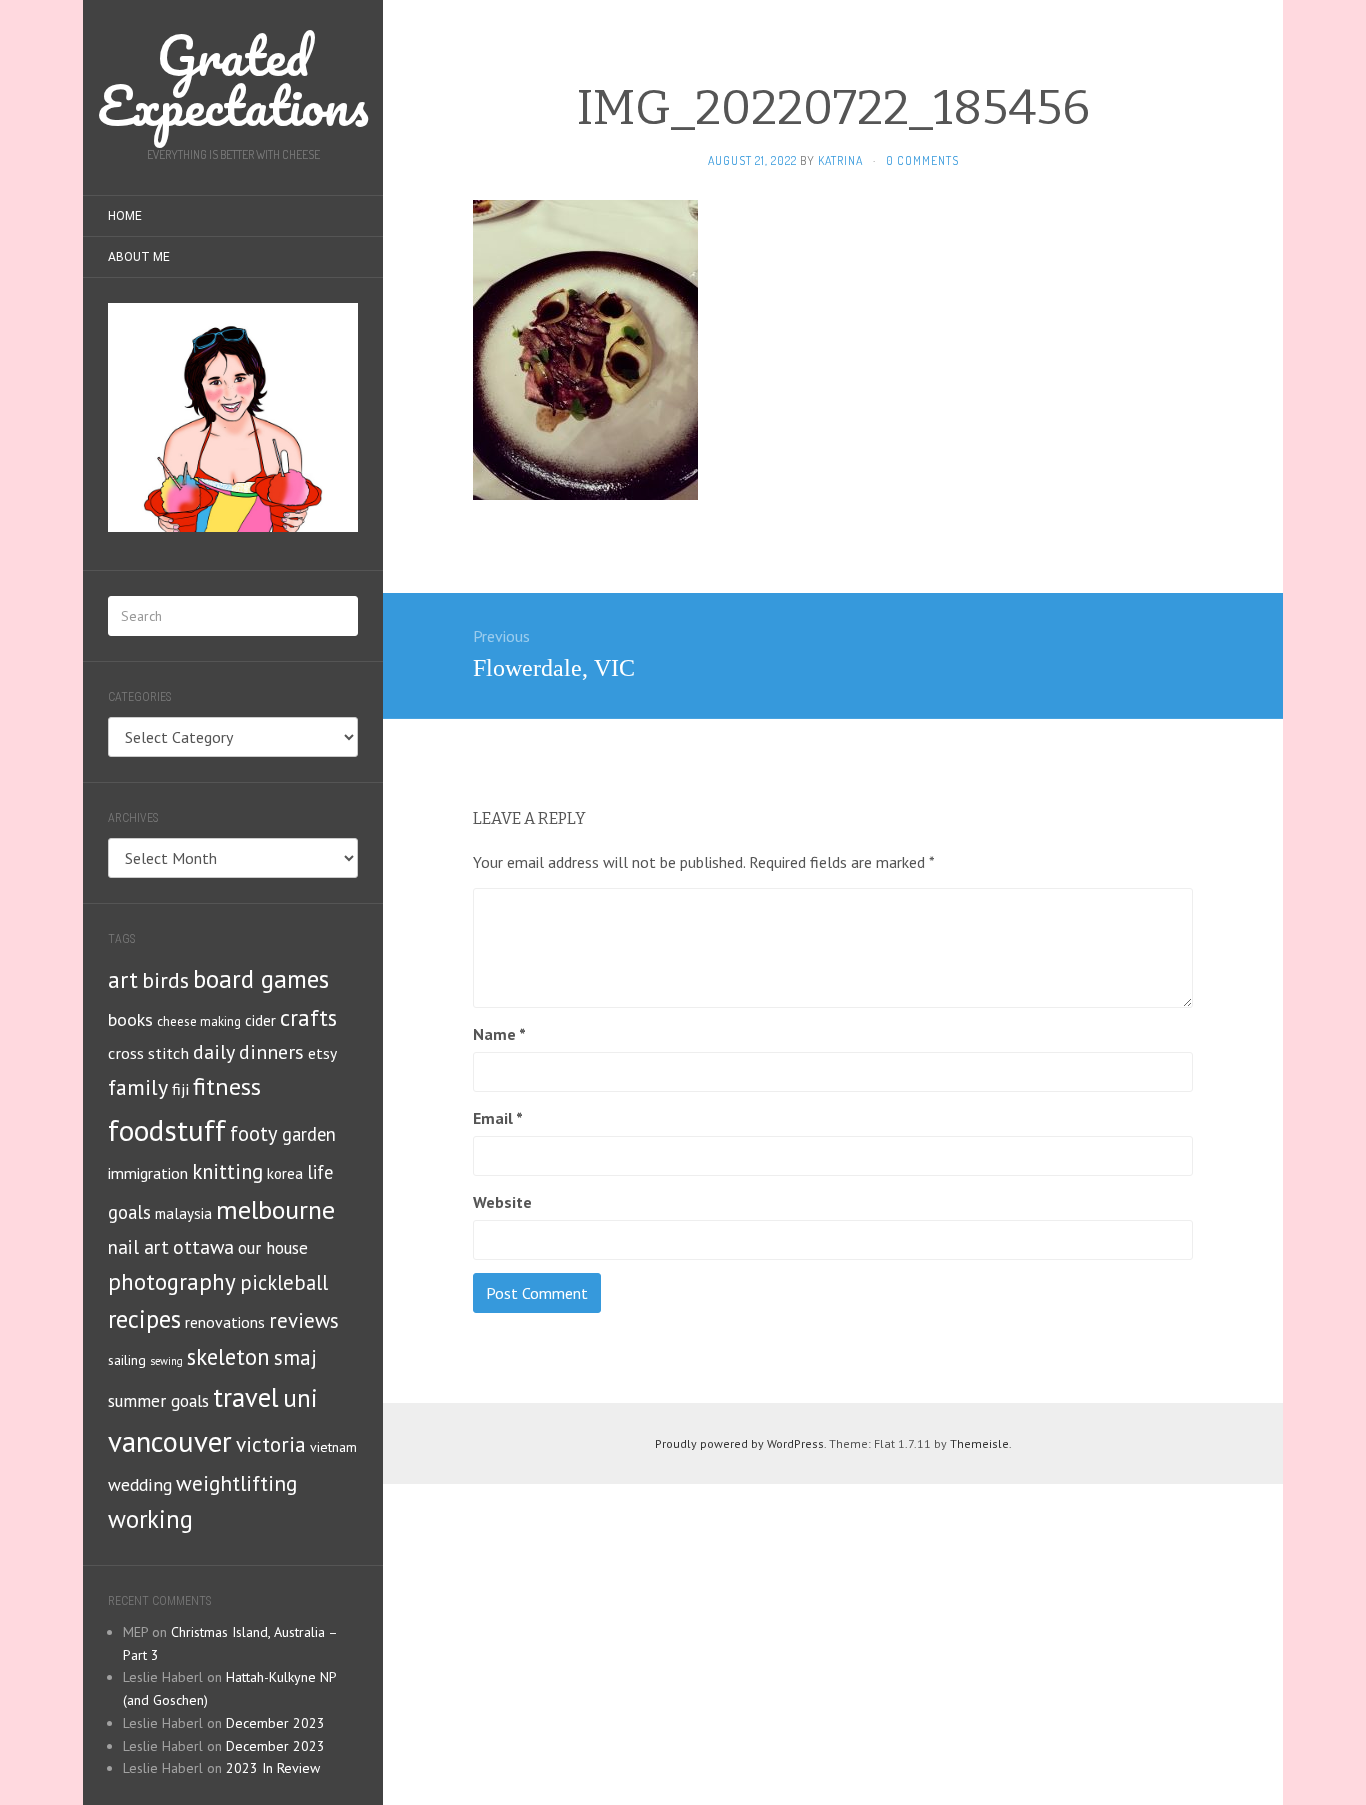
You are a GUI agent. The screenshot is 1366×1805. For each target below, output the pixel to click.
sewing (166, 1361)
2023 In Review (273, 1768)
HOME (125, 216)
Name (499, 1034)
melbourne (275, 1209)
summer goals (158, 1401)
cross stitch (148, 1052)
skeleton (228, 1356)
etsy (322, 1053)
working (150, 1519)
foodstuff (167, 1130)
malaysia (183, 1213)
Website (502, 1202)
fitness (227, 1086)
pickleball (284, 1282)
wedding (140, 1484)
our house (273, 1248)
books (130, 1019)
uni (300, 1398)
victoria (271, 1444)
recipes (144, 1319)
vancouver (170, 1441)
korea (285, 1173)
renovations (225, 1322)
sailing (127, 1360)
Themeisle (979, 1443)
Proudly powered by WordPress (739, 1443)
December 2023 (275, 1723)
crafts (308, 1017)
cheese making (199, 1021)
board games (261, 979)
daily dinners (248, 1051)
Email (498, 1118)
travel (246, 1397)
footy (254, 1133)
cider (260, 1020)
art (123, 979)
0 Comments (922, 160)
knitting (227, 1171)
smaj (295, 1357)
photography (172, 1281)
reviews (304, 1320)
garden (309, 1134)
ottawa (203, 1246)
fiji (180, 1088)
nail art (138, 1247)
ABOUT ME (139, 257)
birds (165, 980)
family (138, 1087)
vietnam (333, 1447)
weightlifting (236, 1483)
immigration (148, 1173)
